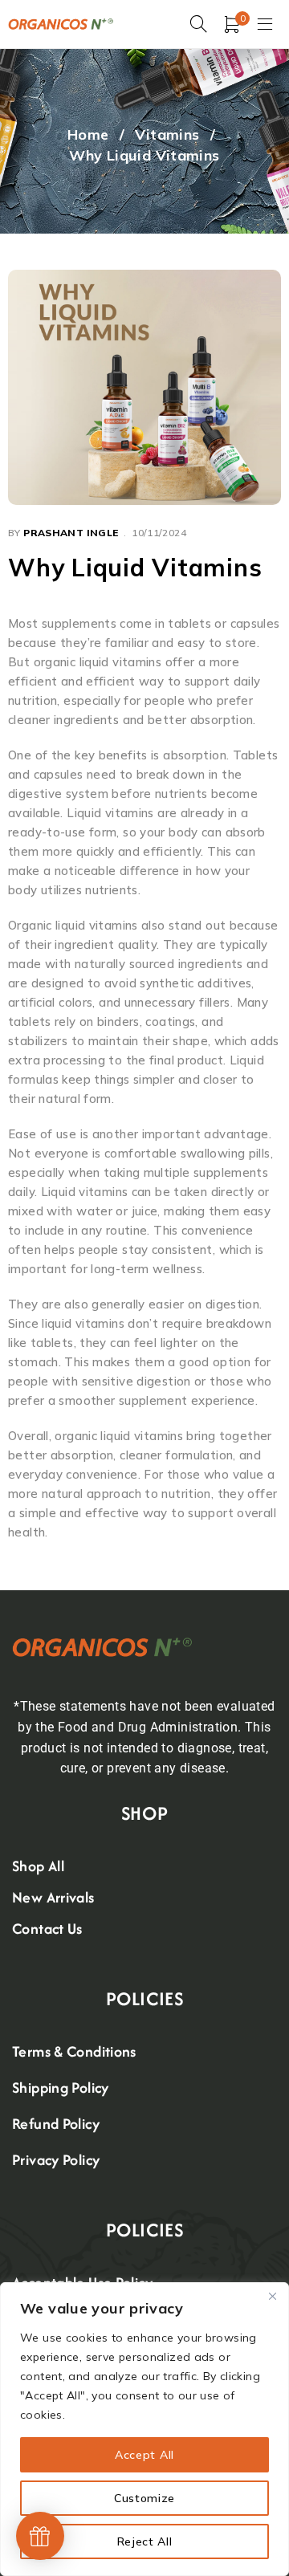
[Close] (272, 2296)
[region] (144, 2429)
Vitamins (167, 134)
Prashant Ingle (71, 533)
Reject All (145, 2541)
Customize (144, 2498)
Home (88, 134)
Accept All (144, 2455)
